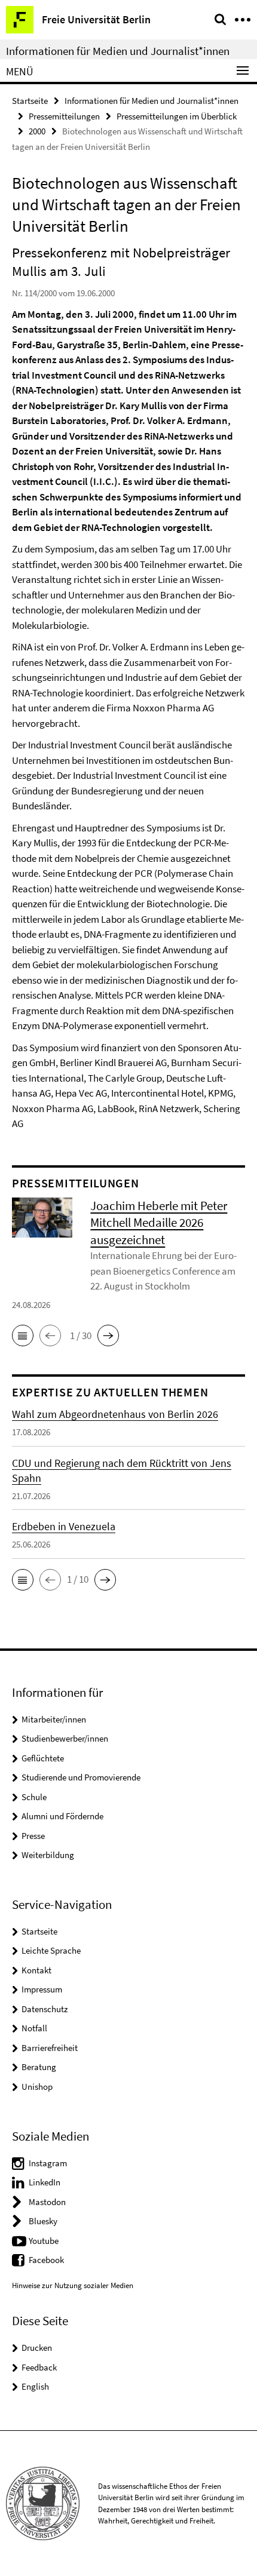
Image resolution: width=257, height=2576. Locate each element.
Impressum (42, 1989)
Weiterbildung (48, 1855)
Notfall (34, 2028)
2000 (37, 131)
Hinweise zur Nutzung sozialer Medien (73, 2285)
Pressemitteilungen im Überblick (177, 116)
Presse (33, 1836)
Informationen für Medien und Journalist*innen (118, 51)
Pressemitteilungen (64, 116)
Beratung (39, 2067)
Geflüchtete (43, 1758)
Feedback (39, 2367)
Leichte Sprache (51, 1950)
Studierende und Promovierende (81, 1777)
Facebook (46, 2260)
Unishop (37, 2087)
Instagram (48, 2163)
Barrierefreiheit (50, 2048)
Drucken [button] (37, 2348)
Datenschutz (45, 2009)
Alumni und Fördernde (62, 1816)
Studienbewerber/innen (65, 1738)
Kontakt (36, 1970)
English (35, 2386)
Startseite (30, 101)
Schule (34, 1797)
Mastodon (47, 2202)
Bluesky (43, 2221)
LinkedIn (45, 2182)
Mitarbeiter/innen (54, 1719)
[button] (23, 1335)
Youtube (44, 2241)
